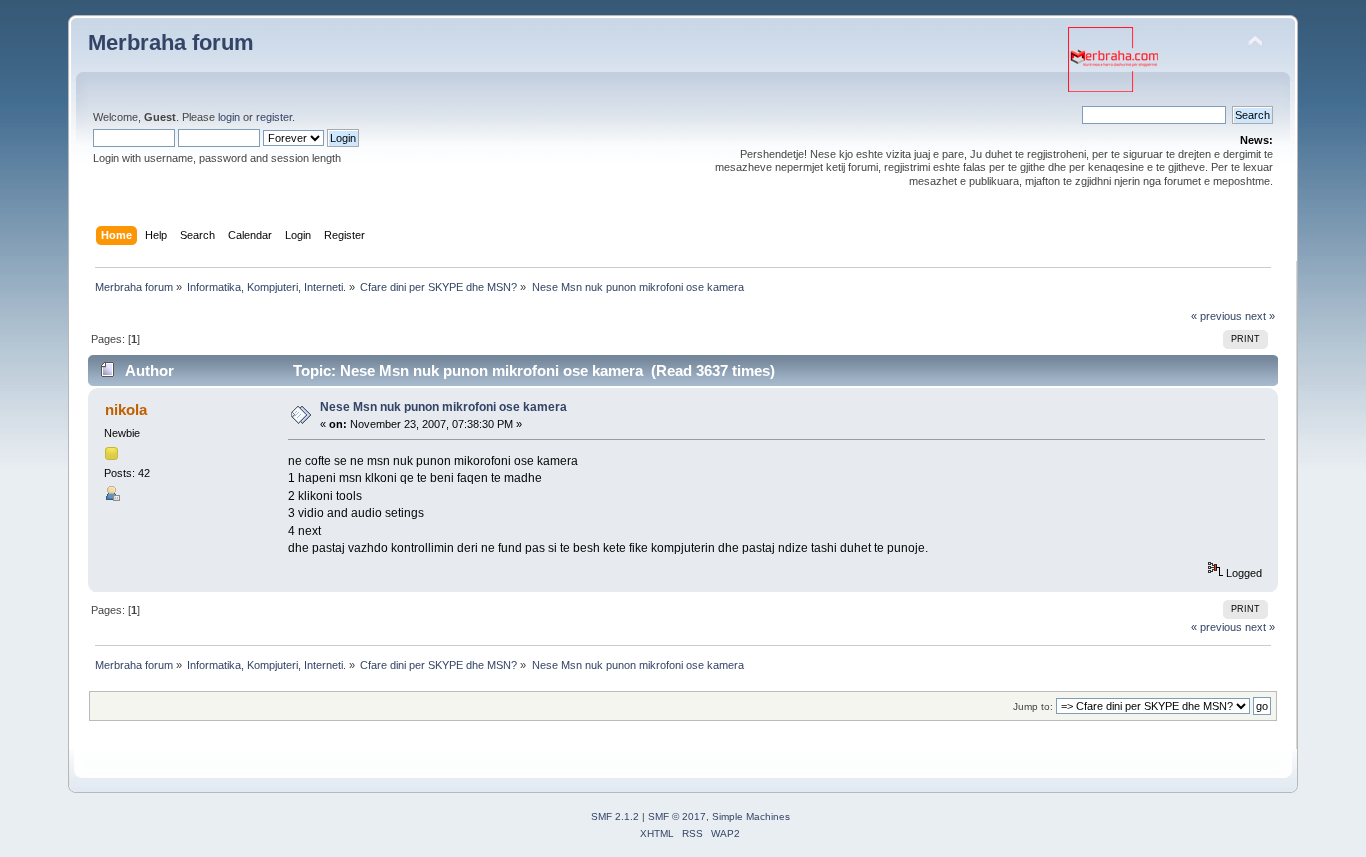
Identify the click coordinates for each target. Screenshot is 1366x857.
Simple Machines (751, 816)
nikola (126, 409)
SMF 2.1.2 (615, 816)
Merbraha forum (171, 42)
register (274, 117)
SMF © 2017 (677, 816)
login (229, 117)
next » (1260, 316)
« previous (1216, 316)
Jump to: (1033, 706)
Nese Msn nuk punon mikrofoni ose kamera (443, 407)
